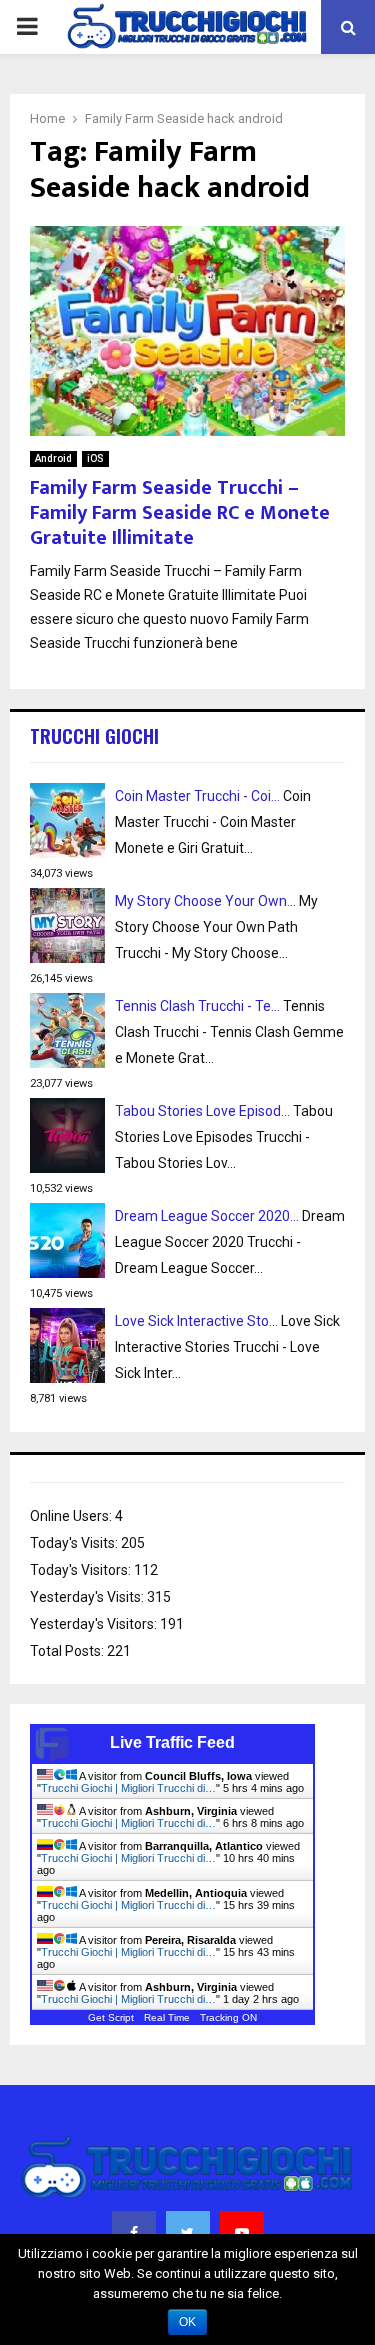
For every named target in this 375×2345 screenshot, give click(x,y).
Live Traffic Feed (172, 1742)
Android (53, 458)
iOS (95, 458)
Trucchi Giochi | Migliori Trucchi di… (128, 1788)
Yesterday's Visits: (88, 1597)
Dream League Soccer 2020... (207, 1216)
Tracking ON (228, 2017)
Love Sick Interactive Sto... (196, 1321)
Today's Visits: (75, 1543)
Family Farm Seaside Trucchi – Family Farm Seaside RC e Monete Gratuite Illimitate (180, 513)
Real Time (167, 2017)
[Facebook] (134, 2233)
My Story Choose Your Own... (205, 901)
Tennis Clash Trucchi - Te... (197, 1006)
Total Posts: (68, 1651)
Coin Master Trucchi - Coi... (197, 796)
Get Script (111, 2017)
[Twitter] (188, 2233)
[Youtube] (242, 2233)
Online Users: (72, 1516)
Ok (187, 2322)
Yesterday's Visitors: (95, 1624)
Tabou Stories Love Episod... (202, 1111)
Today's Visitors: (82, 1570)
